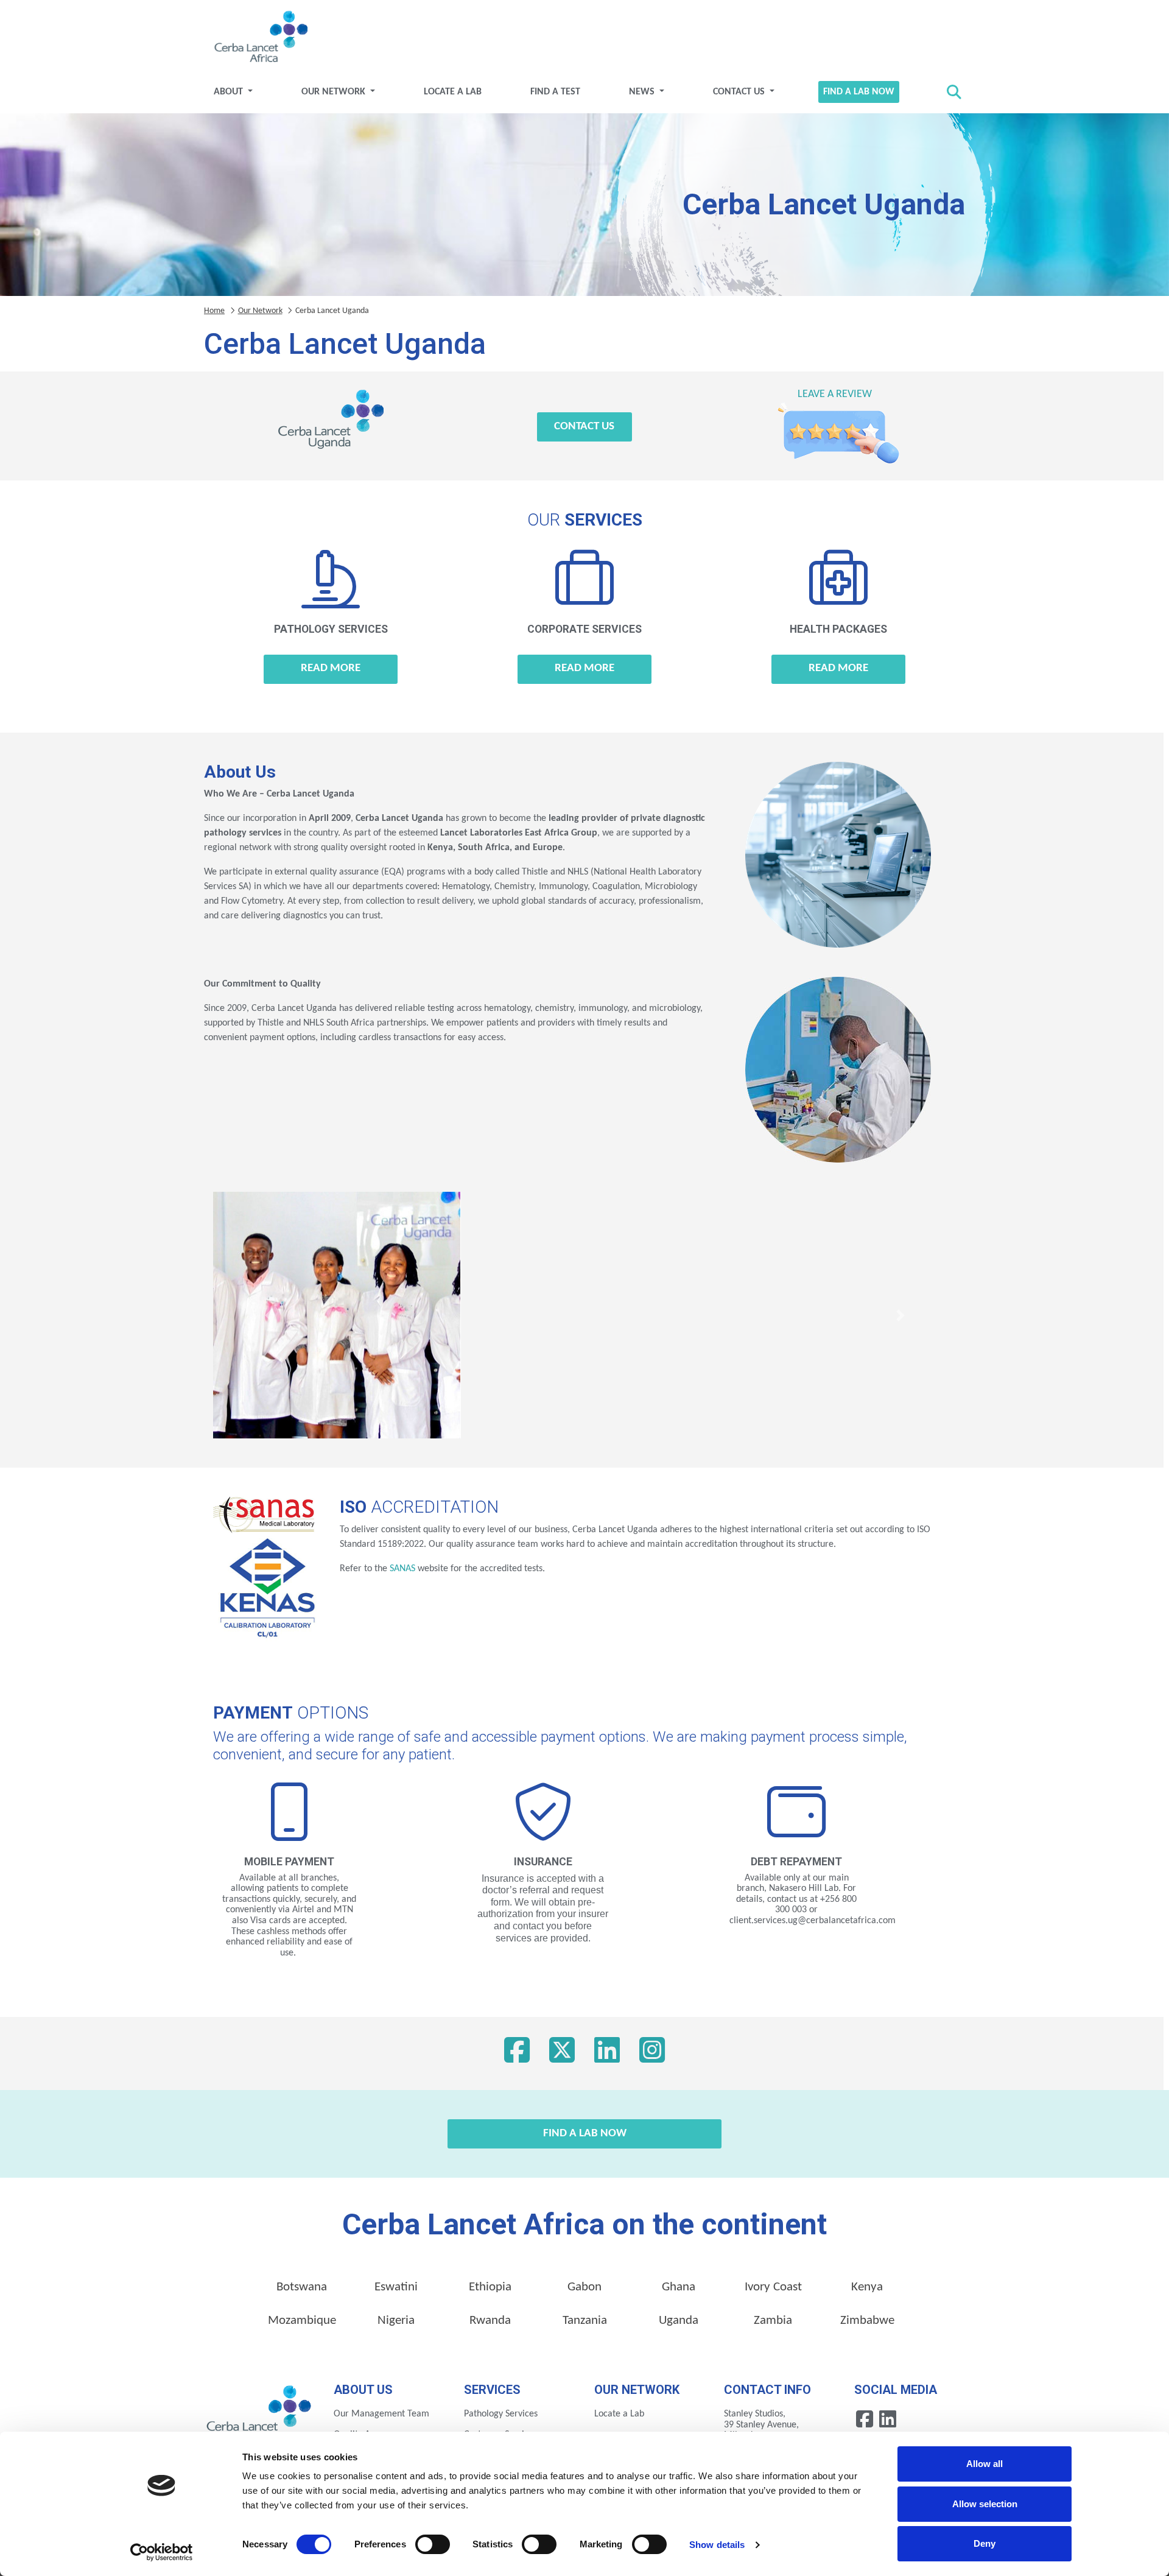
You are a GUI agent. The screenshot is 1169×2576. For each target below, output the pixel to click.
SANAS (402, 1569)
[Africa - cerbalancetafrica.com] (260, 2413)
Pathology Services (501, 2414)
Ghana (679, 2287)
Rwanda (490, 2321)
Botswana (302, 2287)
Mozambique (302, 2321)
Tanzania (585, 2321)
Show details (717, 2545)
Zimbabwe (867, 2321)
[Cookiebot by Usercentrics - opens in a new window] (162, 2552)
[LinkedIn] (607, 2053)
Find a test (555, 92)
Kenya (867, 2287)
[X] (562, 2053)
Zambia (773, 2321)
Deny (985, 2543)
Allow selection (985, 2504)
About (230, 92)
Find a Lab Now (859, 92)
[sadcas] (449, 1569)
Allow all (985, 2464)
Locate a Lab (453, 92)
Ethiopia (490, 2287)
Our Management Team (381, 2414)
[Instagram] (652, 2053)
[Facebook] (517, 2053)
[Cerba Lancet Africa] (259, 38)
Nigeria (396, 2321)
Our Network (335, 92)
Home (214, 311)
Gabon (584, 2287)
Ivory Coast (773, 2287)
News (643, 92)
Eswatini (396, 2287)
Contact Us (740, 92)
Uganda (679, 2321)
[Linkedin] (888, 2419)
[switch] (433, 2544)
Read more (331, 668)
